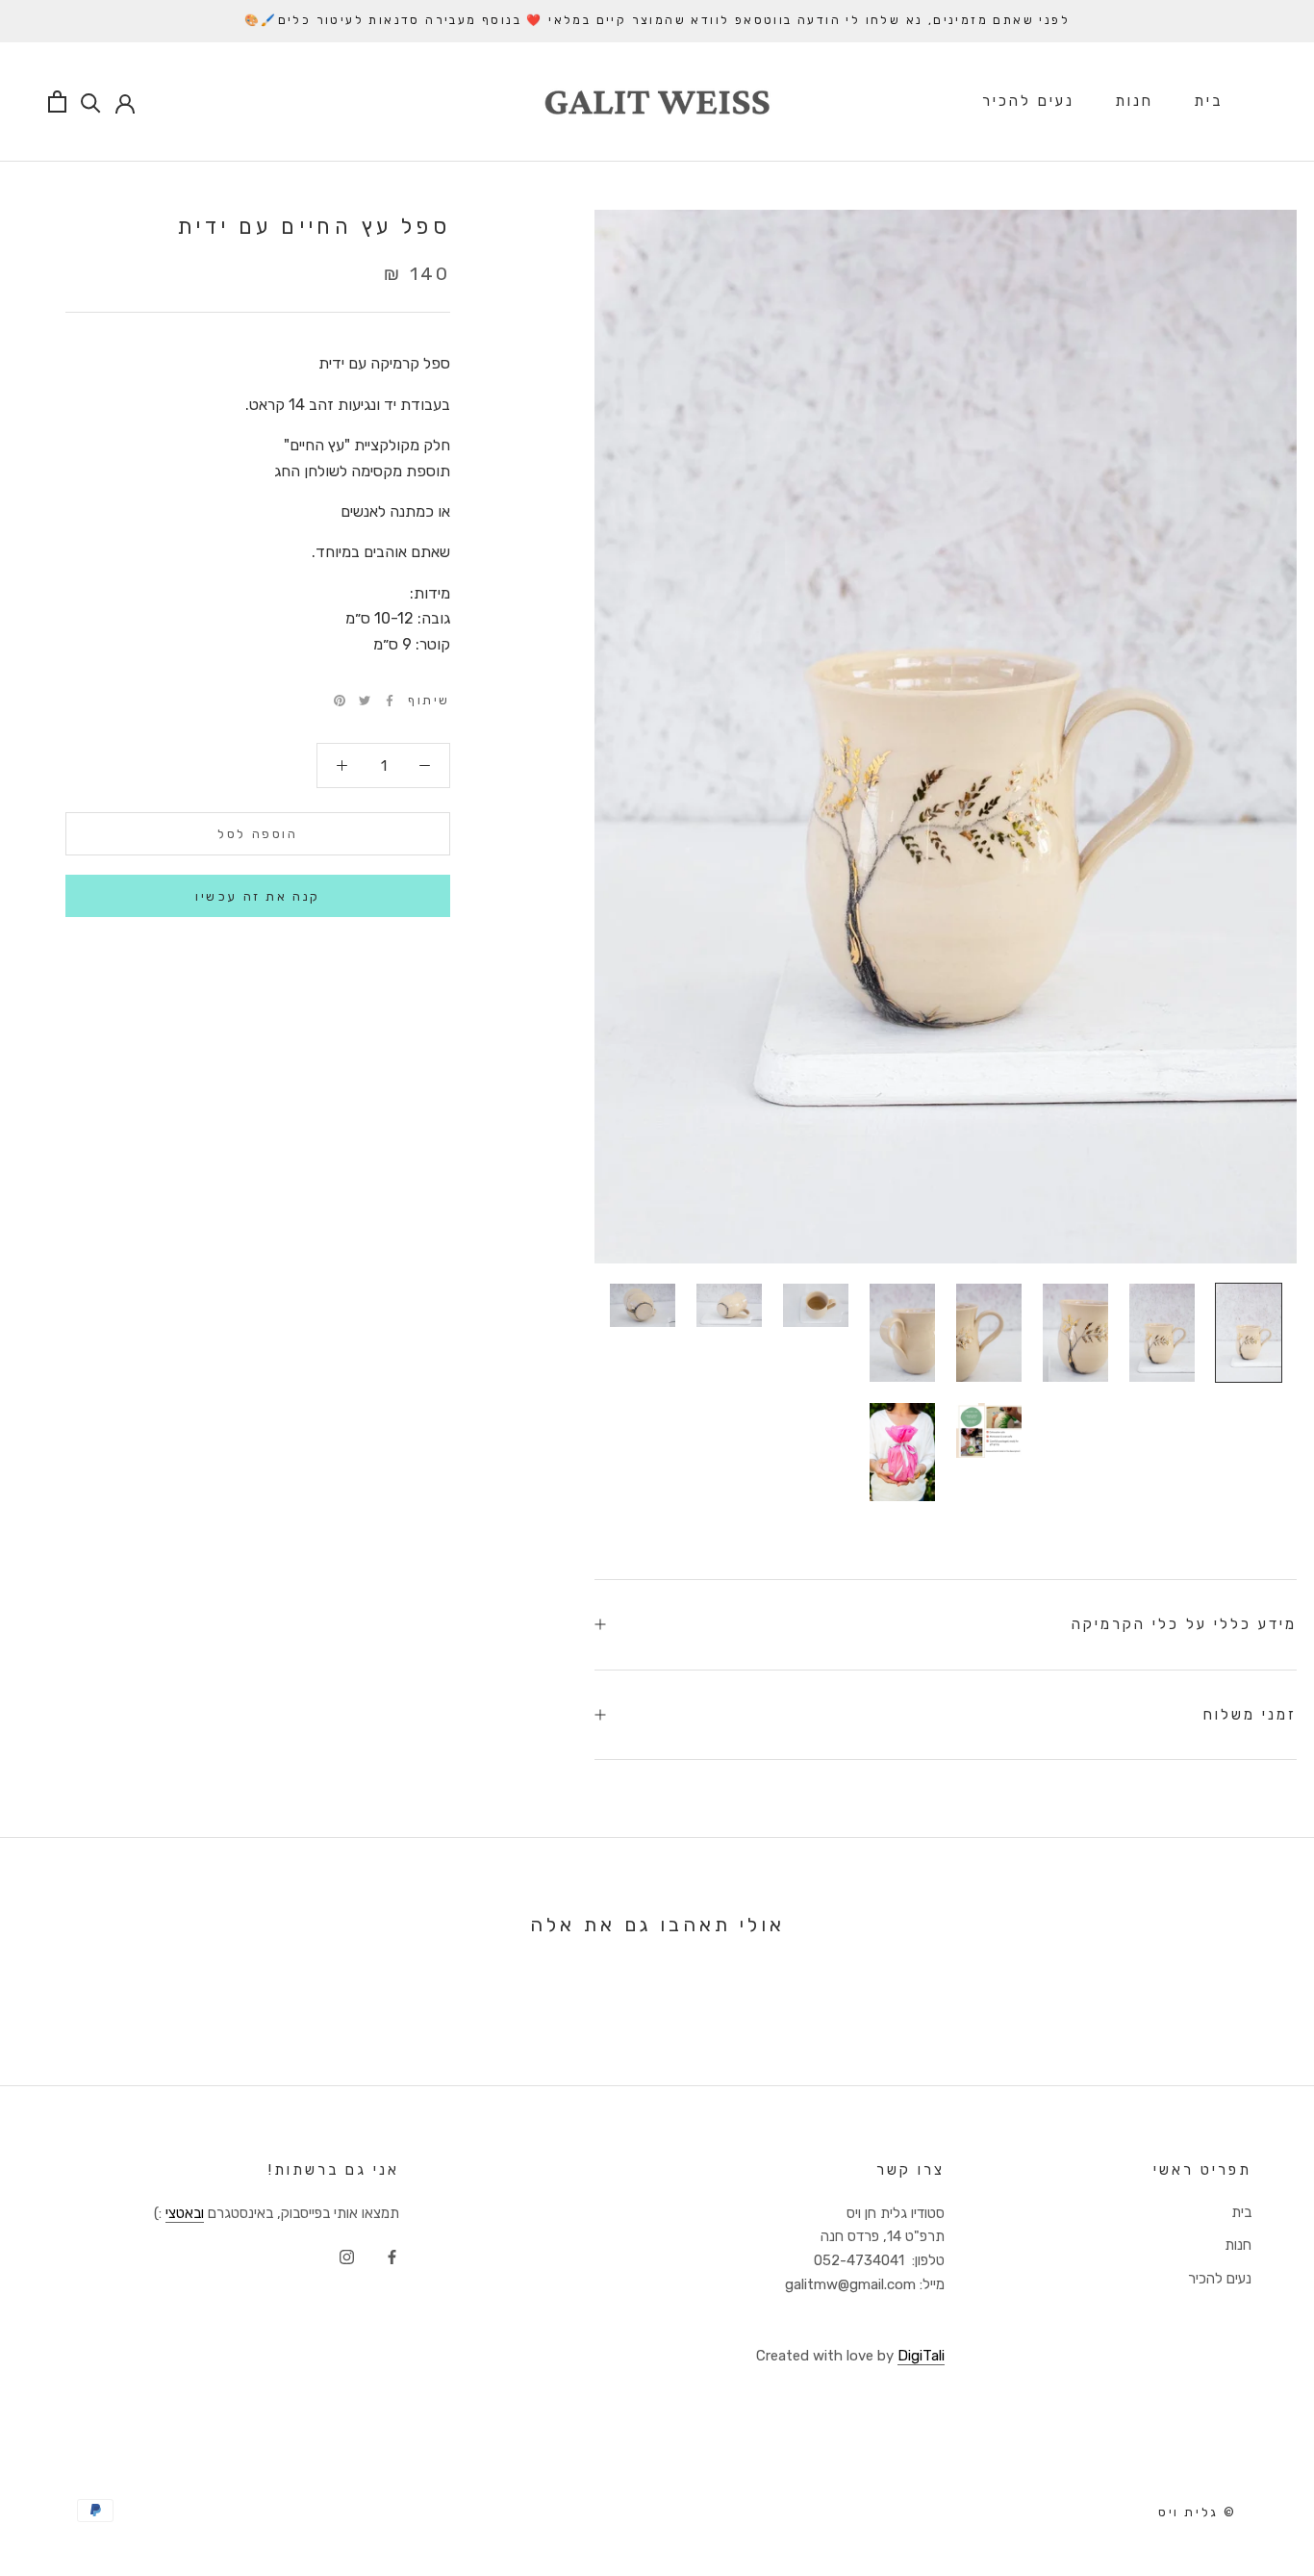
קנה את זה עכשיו (258, 896)
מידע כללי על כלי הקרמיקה (1184, 1624)
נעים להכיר (1028, 101)
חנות (1134, 101)
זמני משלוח (1250, 1715)
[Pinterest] (340, 701)
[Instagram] (347, 2256)
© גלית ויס (1198, 2512)
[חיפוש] (91, 102)
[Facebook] (390, 701)
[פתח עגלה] (57, 102)
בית (1208, 101)
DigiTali (921, 2356)
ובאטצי (185, 2213)
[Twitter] (365, 701)
